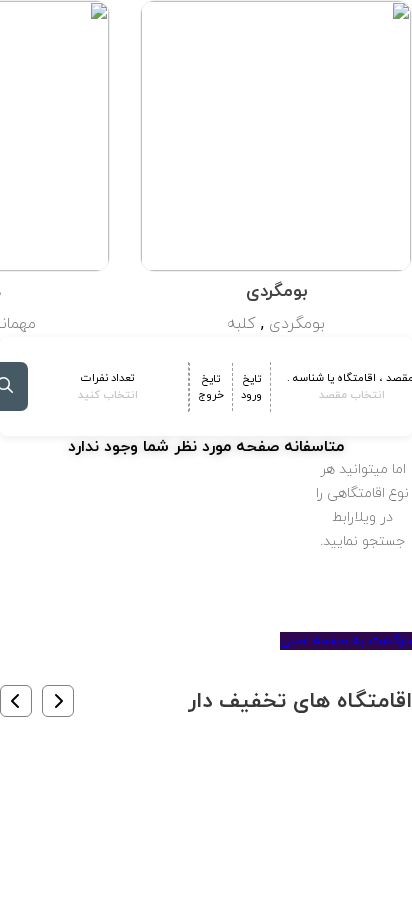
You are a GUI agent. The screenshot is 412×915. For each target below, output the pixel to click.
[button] (58, 701)
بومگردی (297, 324)
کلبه (241, 324)
